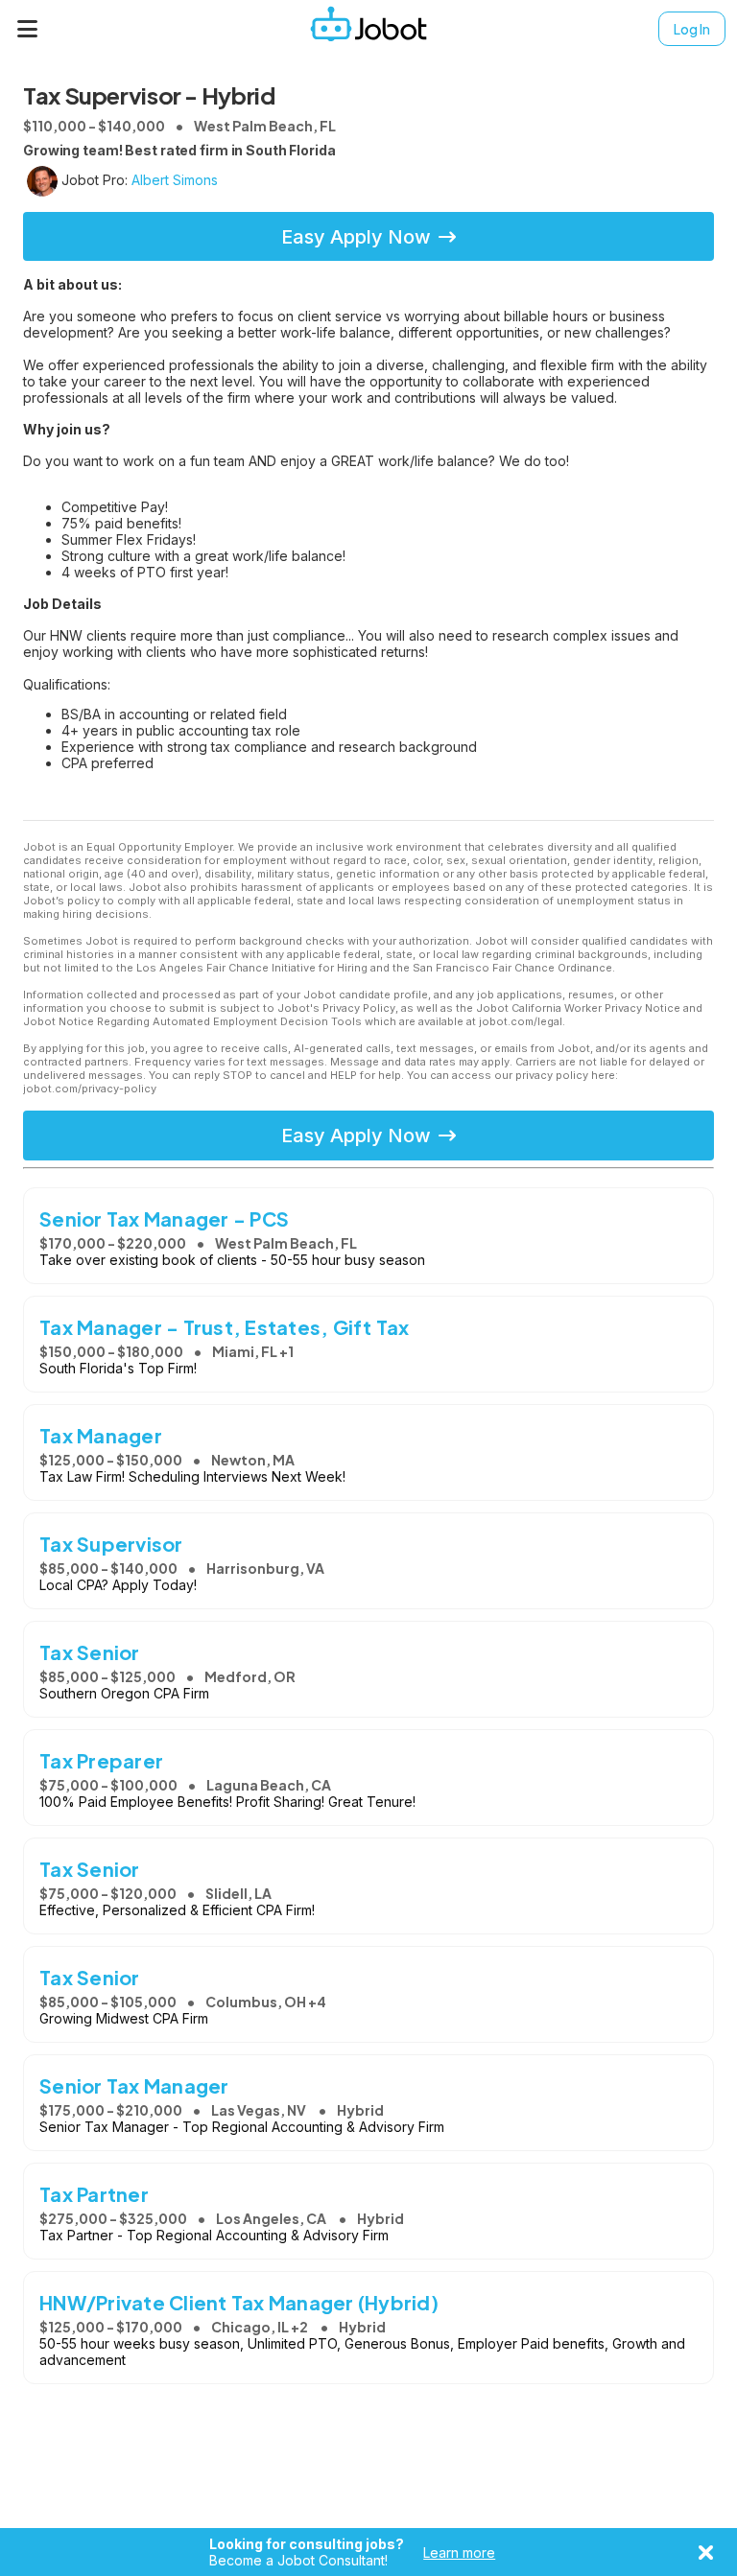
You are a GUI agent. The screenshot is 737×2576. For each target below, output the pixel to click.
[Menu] (28, 29)
